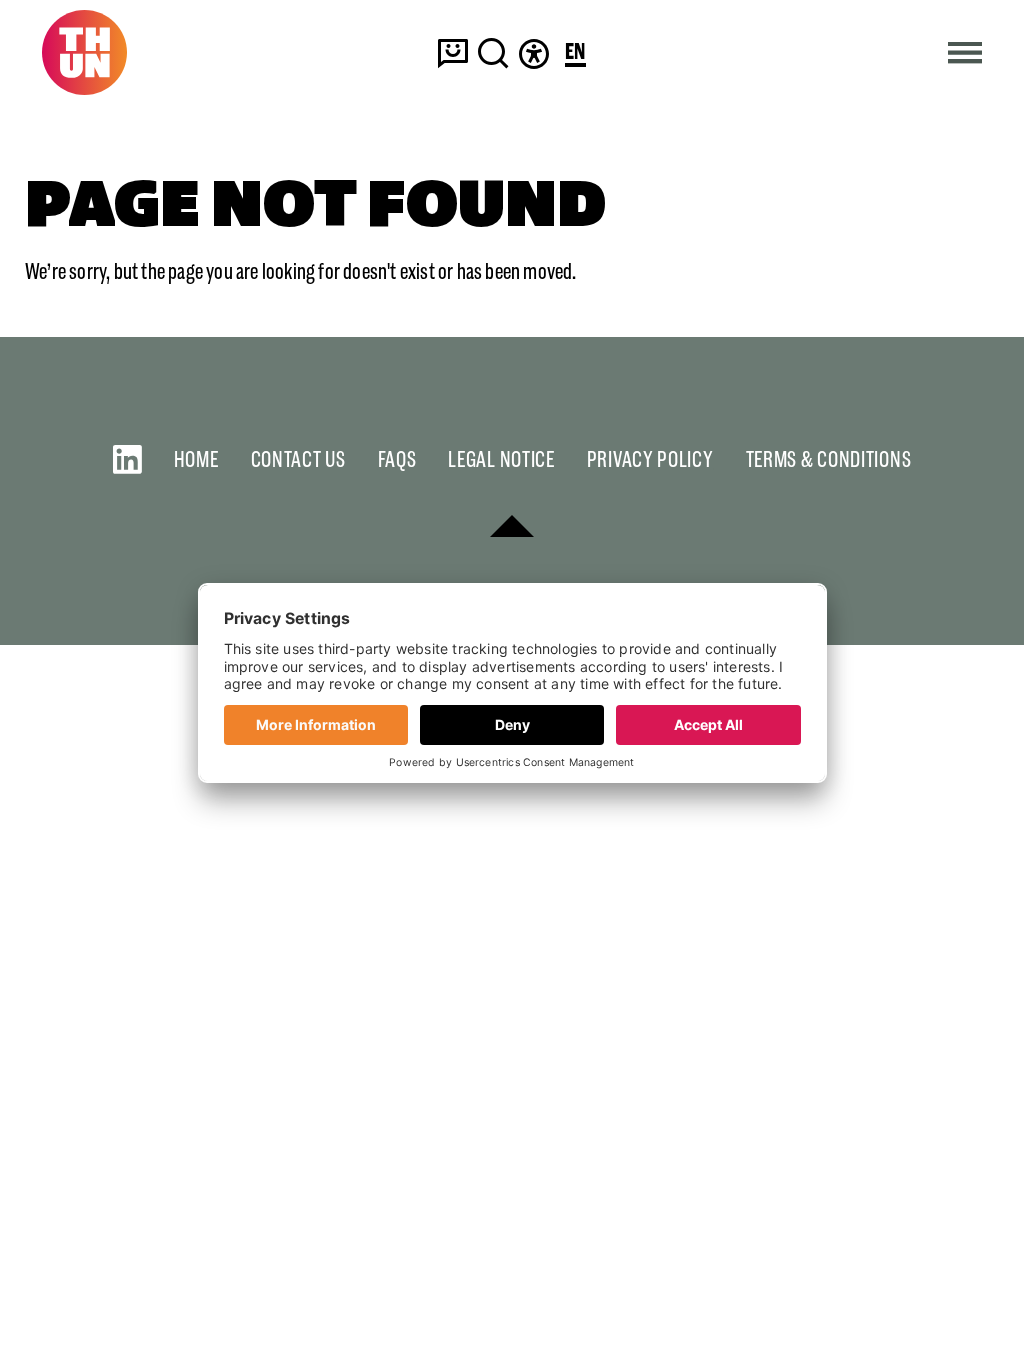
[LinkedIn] (127, 459)
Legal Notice (501, 459)
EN (575, 52)
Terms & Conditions (829, 459)
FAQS (397, 459)
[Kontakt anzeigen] (453, 52)
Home (196, 459)
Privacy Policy (650, 459)
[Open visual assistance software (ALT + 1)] (534, 52)
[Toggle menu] (965, 52)
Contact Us (298, 459)
